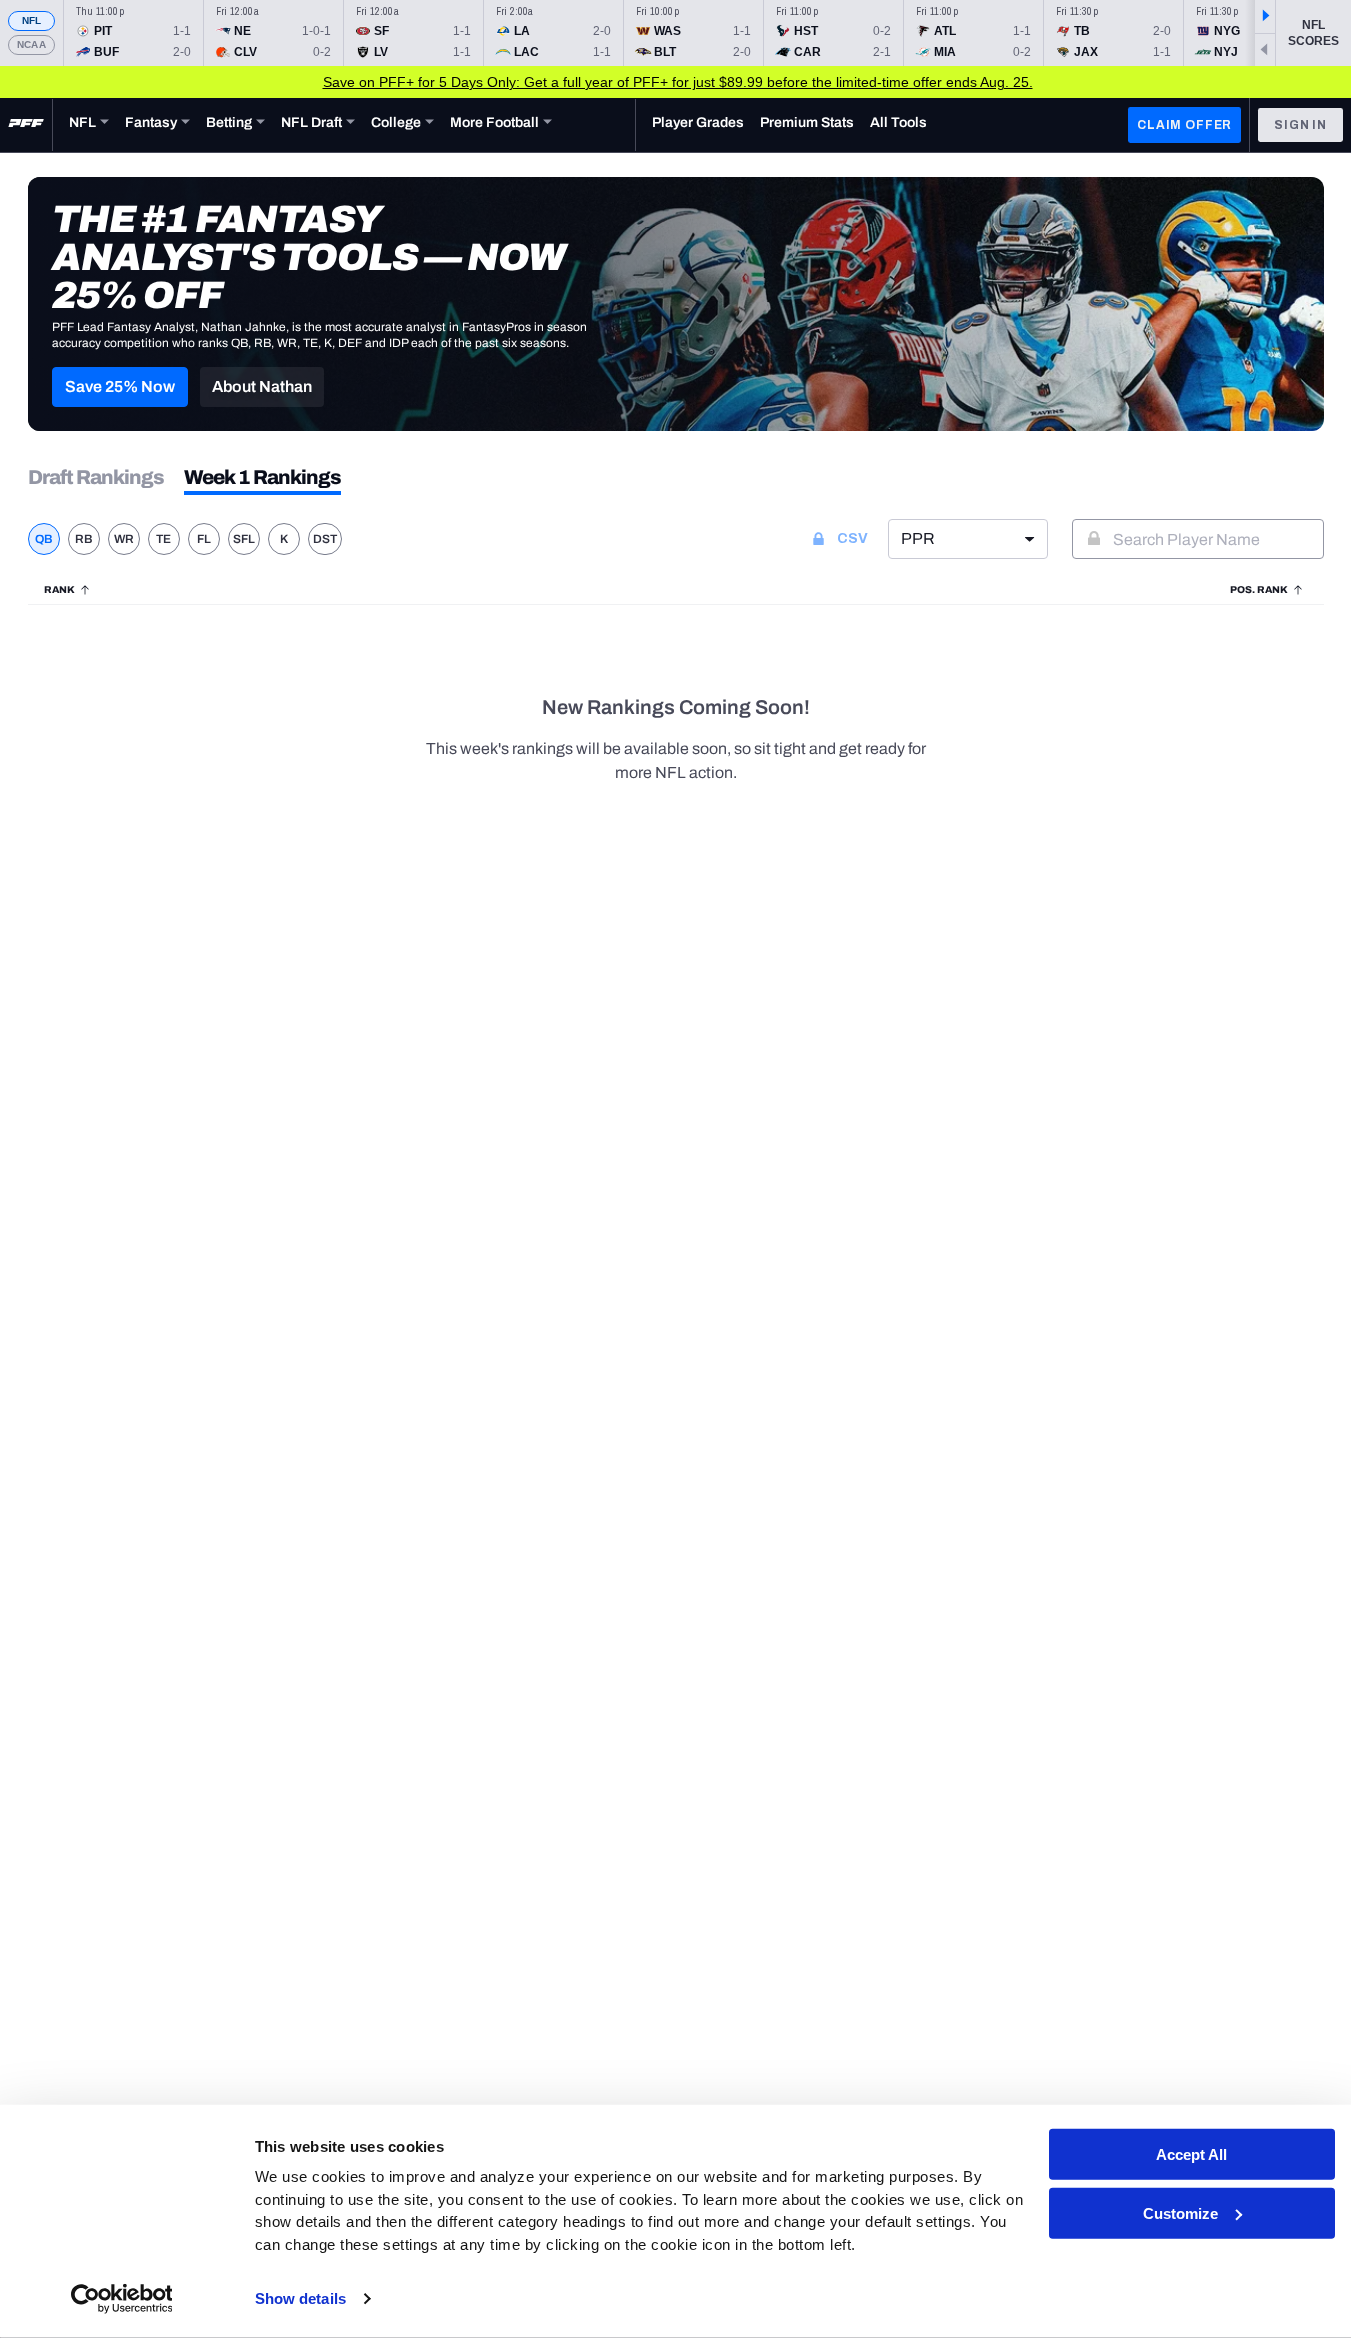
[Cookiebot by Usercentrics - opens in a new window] (121, 2299)
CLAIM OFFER (1184, 125)
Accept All (1191, 2154)
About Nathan (262, 386)
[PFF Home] (26, 125)
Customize (1180, 2213)
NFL (32, 20)
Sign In (1300, 125)
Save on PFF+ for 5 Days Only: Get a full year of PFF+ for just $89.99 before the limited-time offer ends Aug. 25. (678, 82)
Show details (300, 2298)
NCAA (31, 44)
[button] (120, 387)
